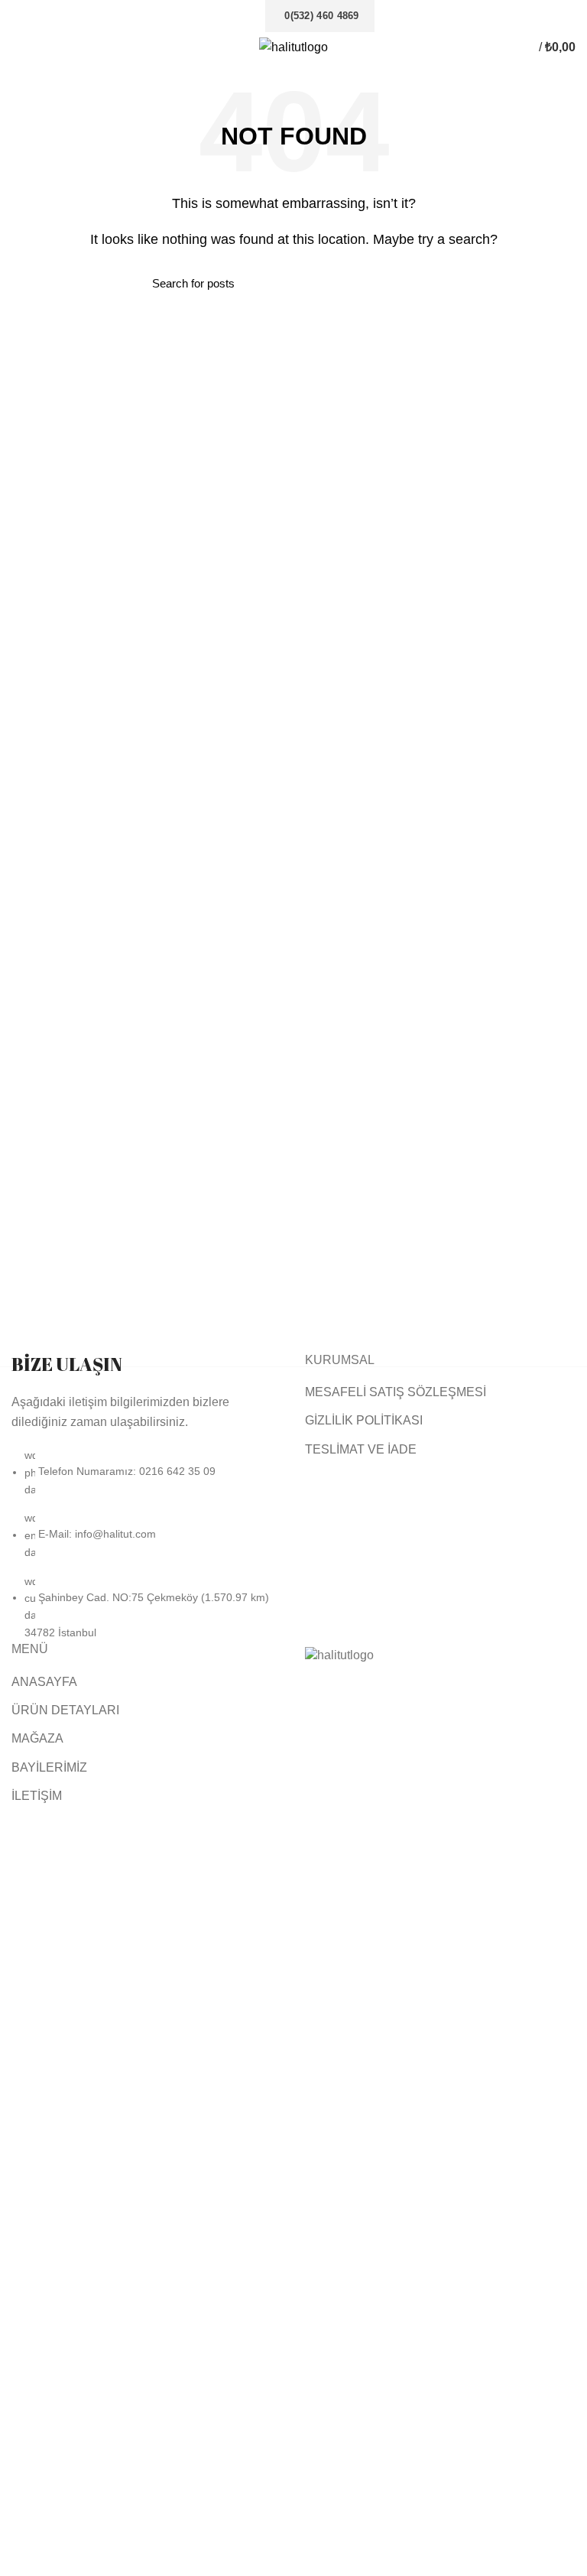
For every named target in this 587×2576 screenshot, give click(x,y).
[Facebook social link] (221, 16)
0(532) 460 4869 (322, 16)
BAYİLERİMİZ (49, 1767)
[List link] (147, 1497)
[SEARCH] (426, 283)
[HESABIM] (512, 47)
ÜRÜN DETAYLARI (65, 1710)
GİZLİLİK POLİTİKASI (364, 1420)
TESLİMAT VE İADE (361, 1449)
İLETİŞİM (37, 1796)
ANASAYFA (44, 1682)
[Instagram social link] (239, 16)
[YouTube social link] (256, 16)
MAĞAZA (37, 1738)
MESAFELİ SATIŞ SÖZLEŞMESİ (396, 1392)
